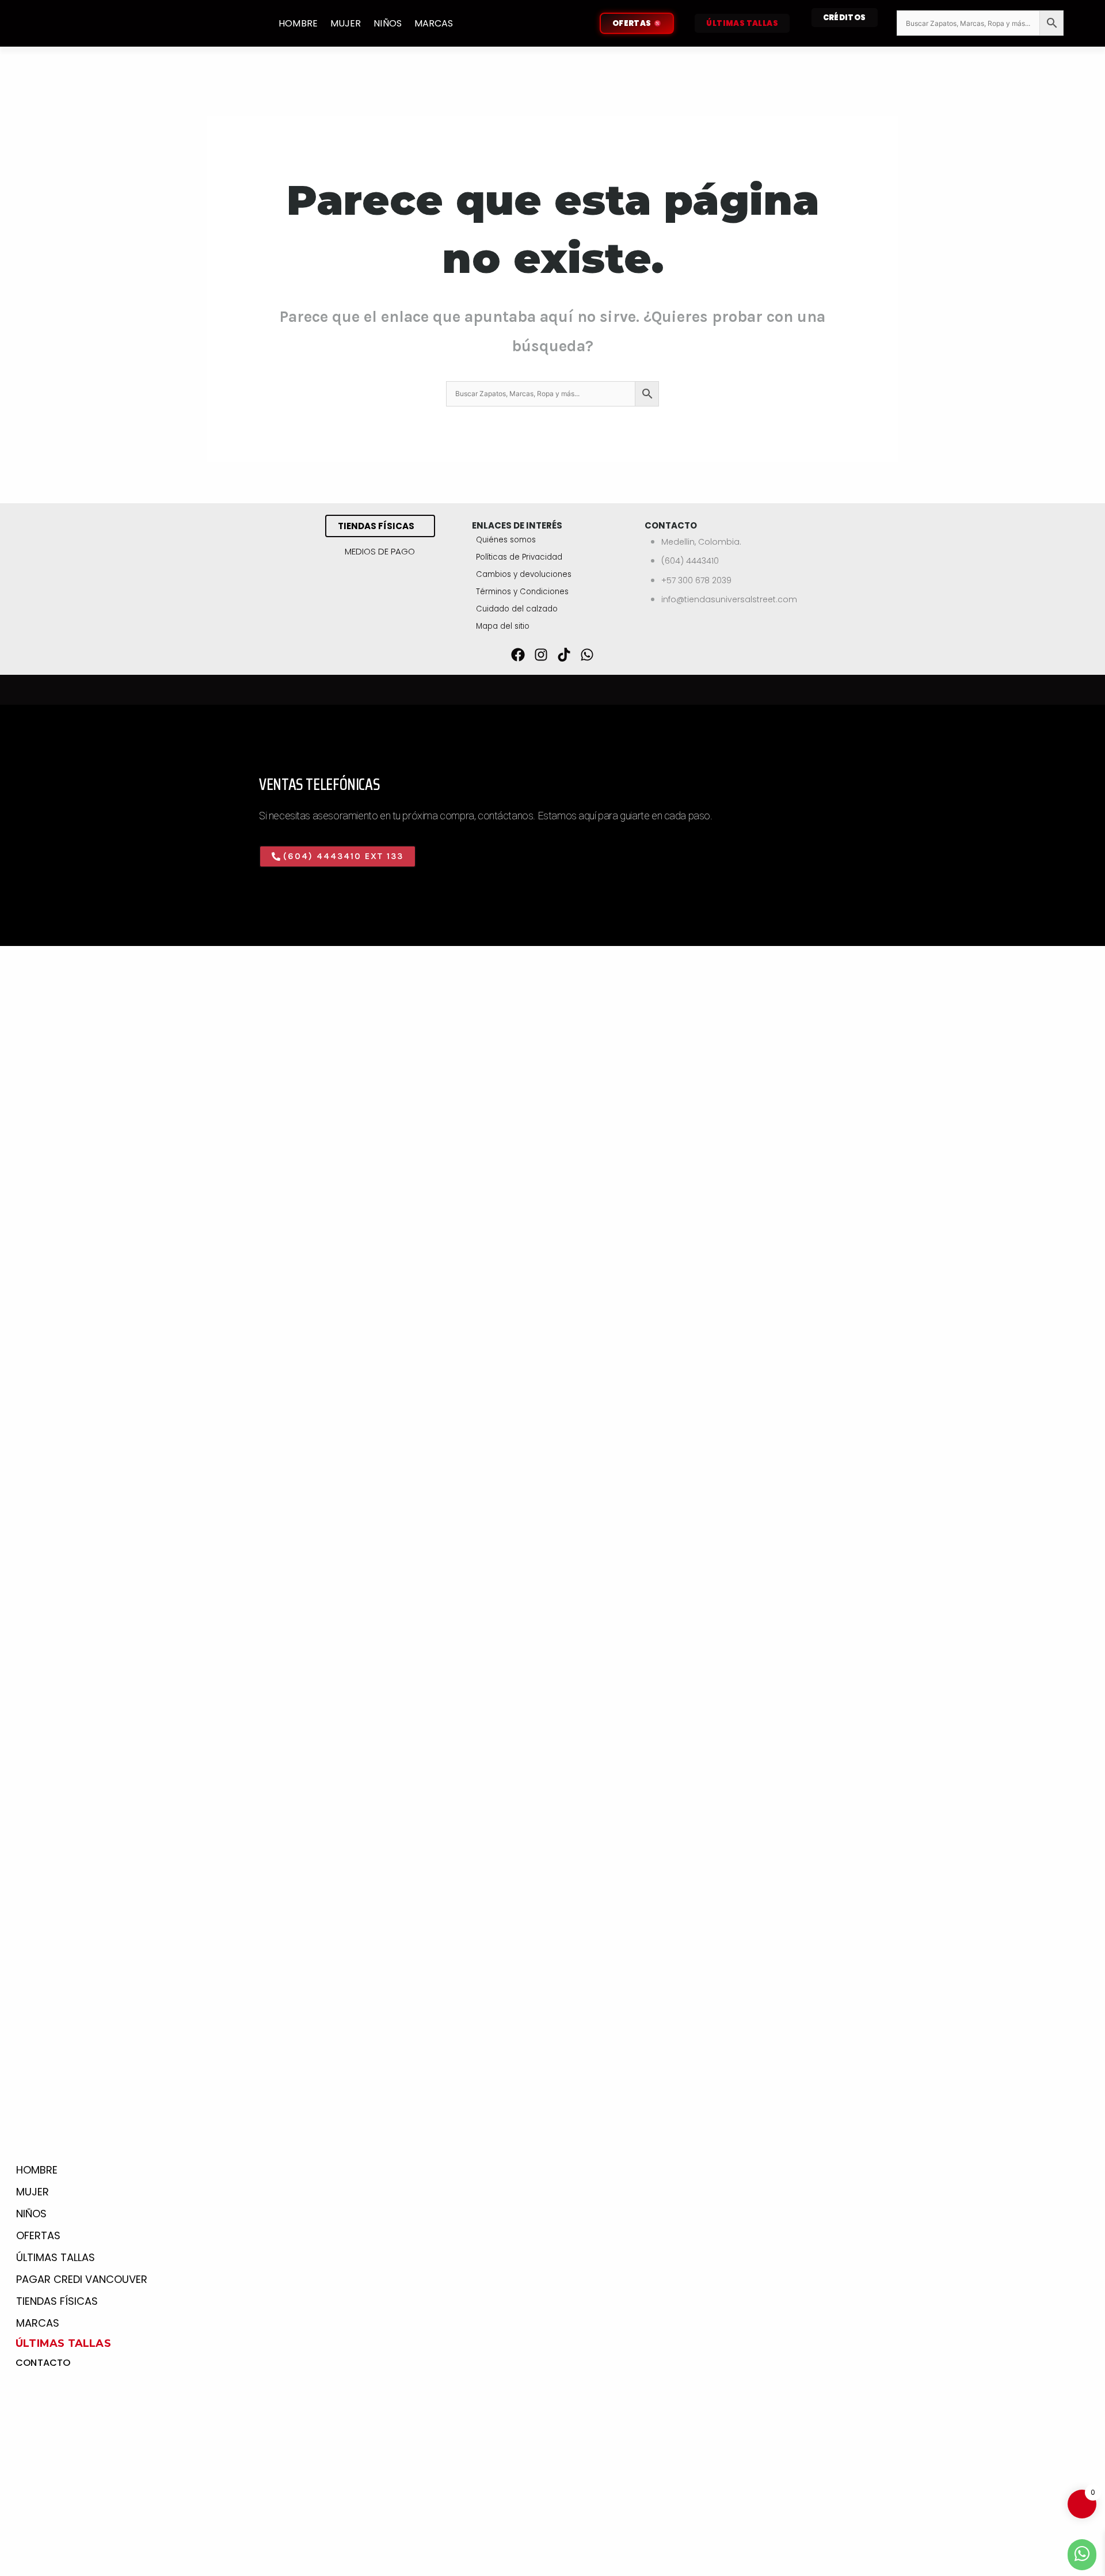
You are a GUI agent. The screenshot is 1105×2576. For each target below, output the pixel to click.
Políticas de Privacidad (519, 557)
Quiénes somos (506, 540)
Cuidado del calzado (517, 609)
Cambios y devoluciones (524, 574)
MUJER (346, 23)
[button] (338, 856)
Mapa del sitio (503, 626)
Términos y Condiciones (522, 592)
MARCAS (434, 23)
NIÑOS (388, 23)
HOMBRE (298, 23)
